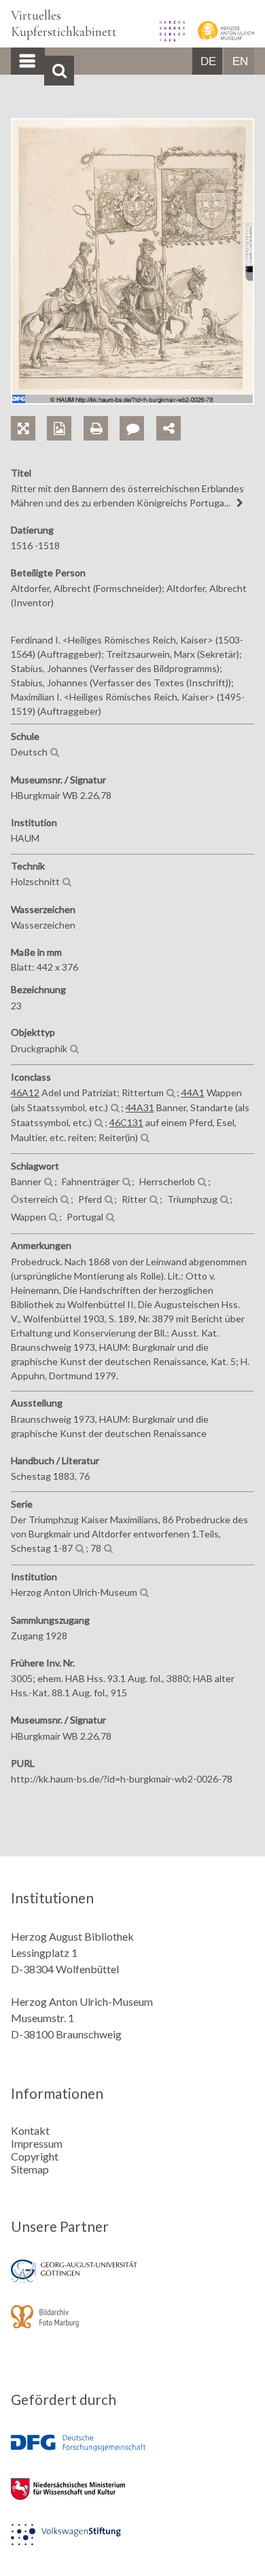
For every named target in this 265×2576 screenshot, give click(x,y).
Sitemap (30, 2169)
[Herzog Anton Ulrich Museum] (220, 37)
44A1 (193, 1093)
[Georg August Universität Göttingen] (132, 2280)
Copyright (35, 2156)
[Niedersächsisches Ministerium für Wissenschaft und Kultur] (132, 2498)
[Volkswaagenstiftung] (132, 2544)
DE (208, 61)
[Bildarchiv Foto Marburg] (132, 2326)
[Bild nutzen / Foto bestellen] (59, 428)
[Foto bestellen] (65, 413)
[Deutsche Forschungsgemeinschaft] (132, 2453)
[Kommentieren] (138, 413)
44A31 (140, 1107)
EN (240, 61)
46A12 (25, 1093)
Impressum (37, 2143)
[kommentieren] (132, 428)
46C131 (126, 1122)
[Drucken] (102, 413)
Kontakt (30, 2130)
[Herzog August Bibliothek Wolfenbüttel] (168, 37)
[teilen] (169, 428)
